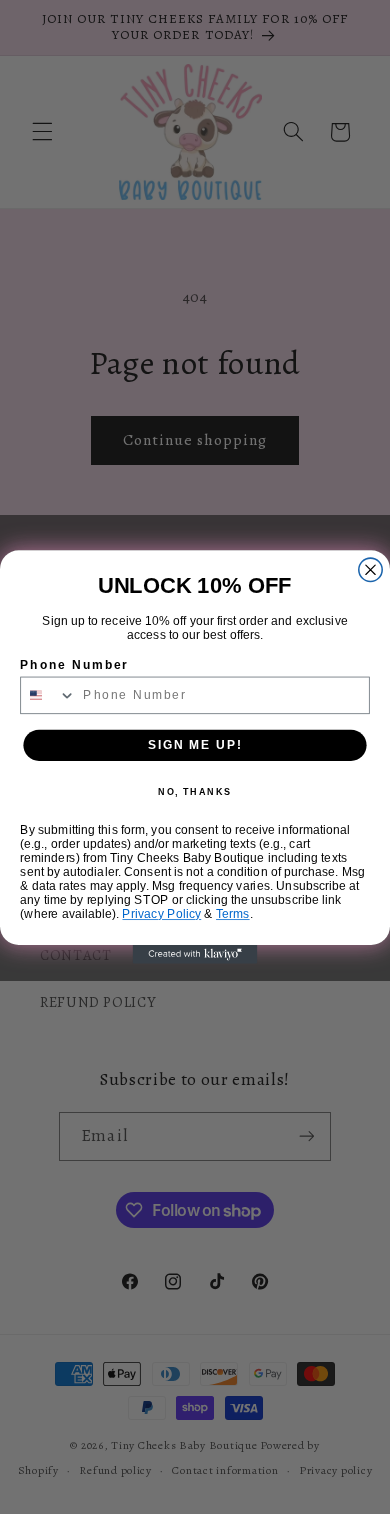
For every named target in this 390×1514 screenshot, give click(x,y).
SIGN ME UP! (195, 744)
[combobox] (48, 695)
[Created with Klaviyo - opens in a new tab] (195, 954)
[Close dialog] (370, 569)
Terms (233, 914)
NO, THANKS (195, 792)
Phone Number (74, 664)
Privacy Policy (161, 914)
